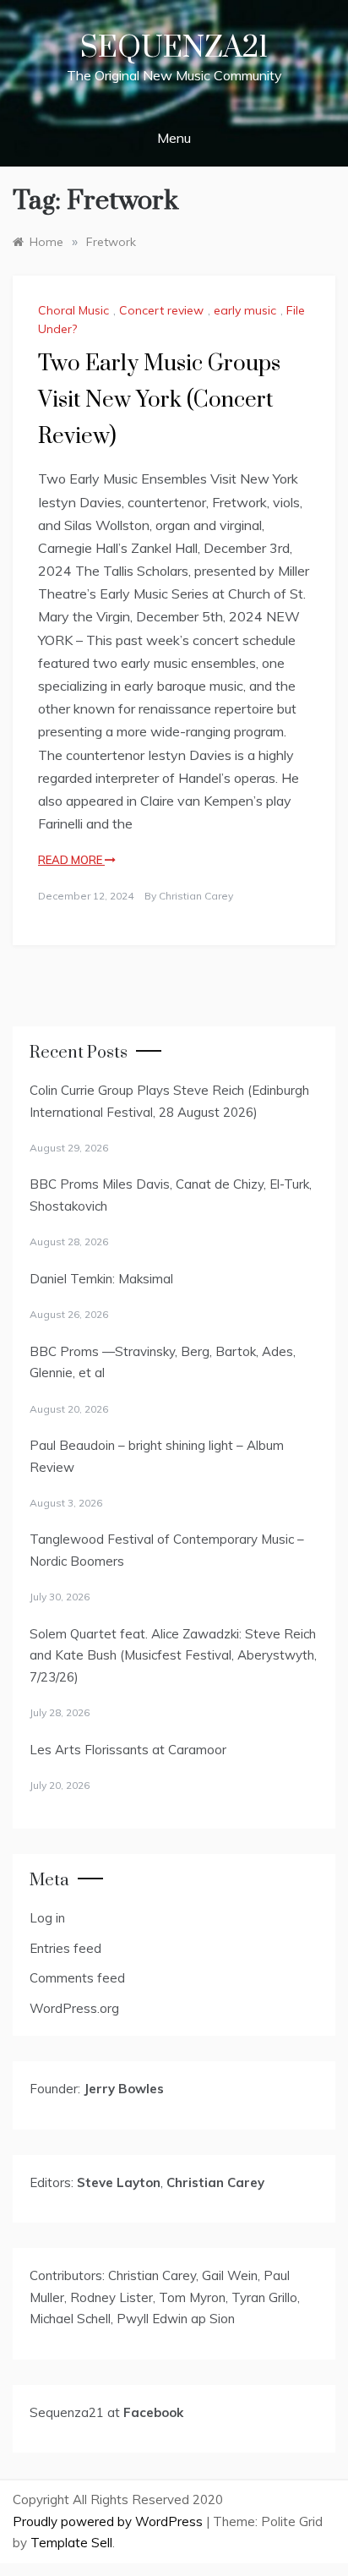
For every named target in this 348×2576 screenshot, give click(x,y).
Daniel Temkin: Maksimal (101, 1279)
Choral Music (73, 310)
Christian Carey (196, 896)
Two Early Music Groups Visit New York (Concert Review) (159, 400)
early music (245, 310)
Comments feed (77, 1978)
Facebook (153, 2412)
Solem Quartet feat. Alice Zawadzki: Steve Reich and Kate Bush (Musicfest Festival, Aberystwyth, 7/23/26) (173, 1655)
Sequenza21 (174, 48)
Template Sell (71, 2543)
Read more (71, 860)
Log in (47, 1918)
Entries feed (65, 1948)
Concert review (161, 310)
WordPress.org (74, 2008)
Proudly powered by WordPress (109, 2521)
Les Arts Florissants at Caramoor (128, 1750)
